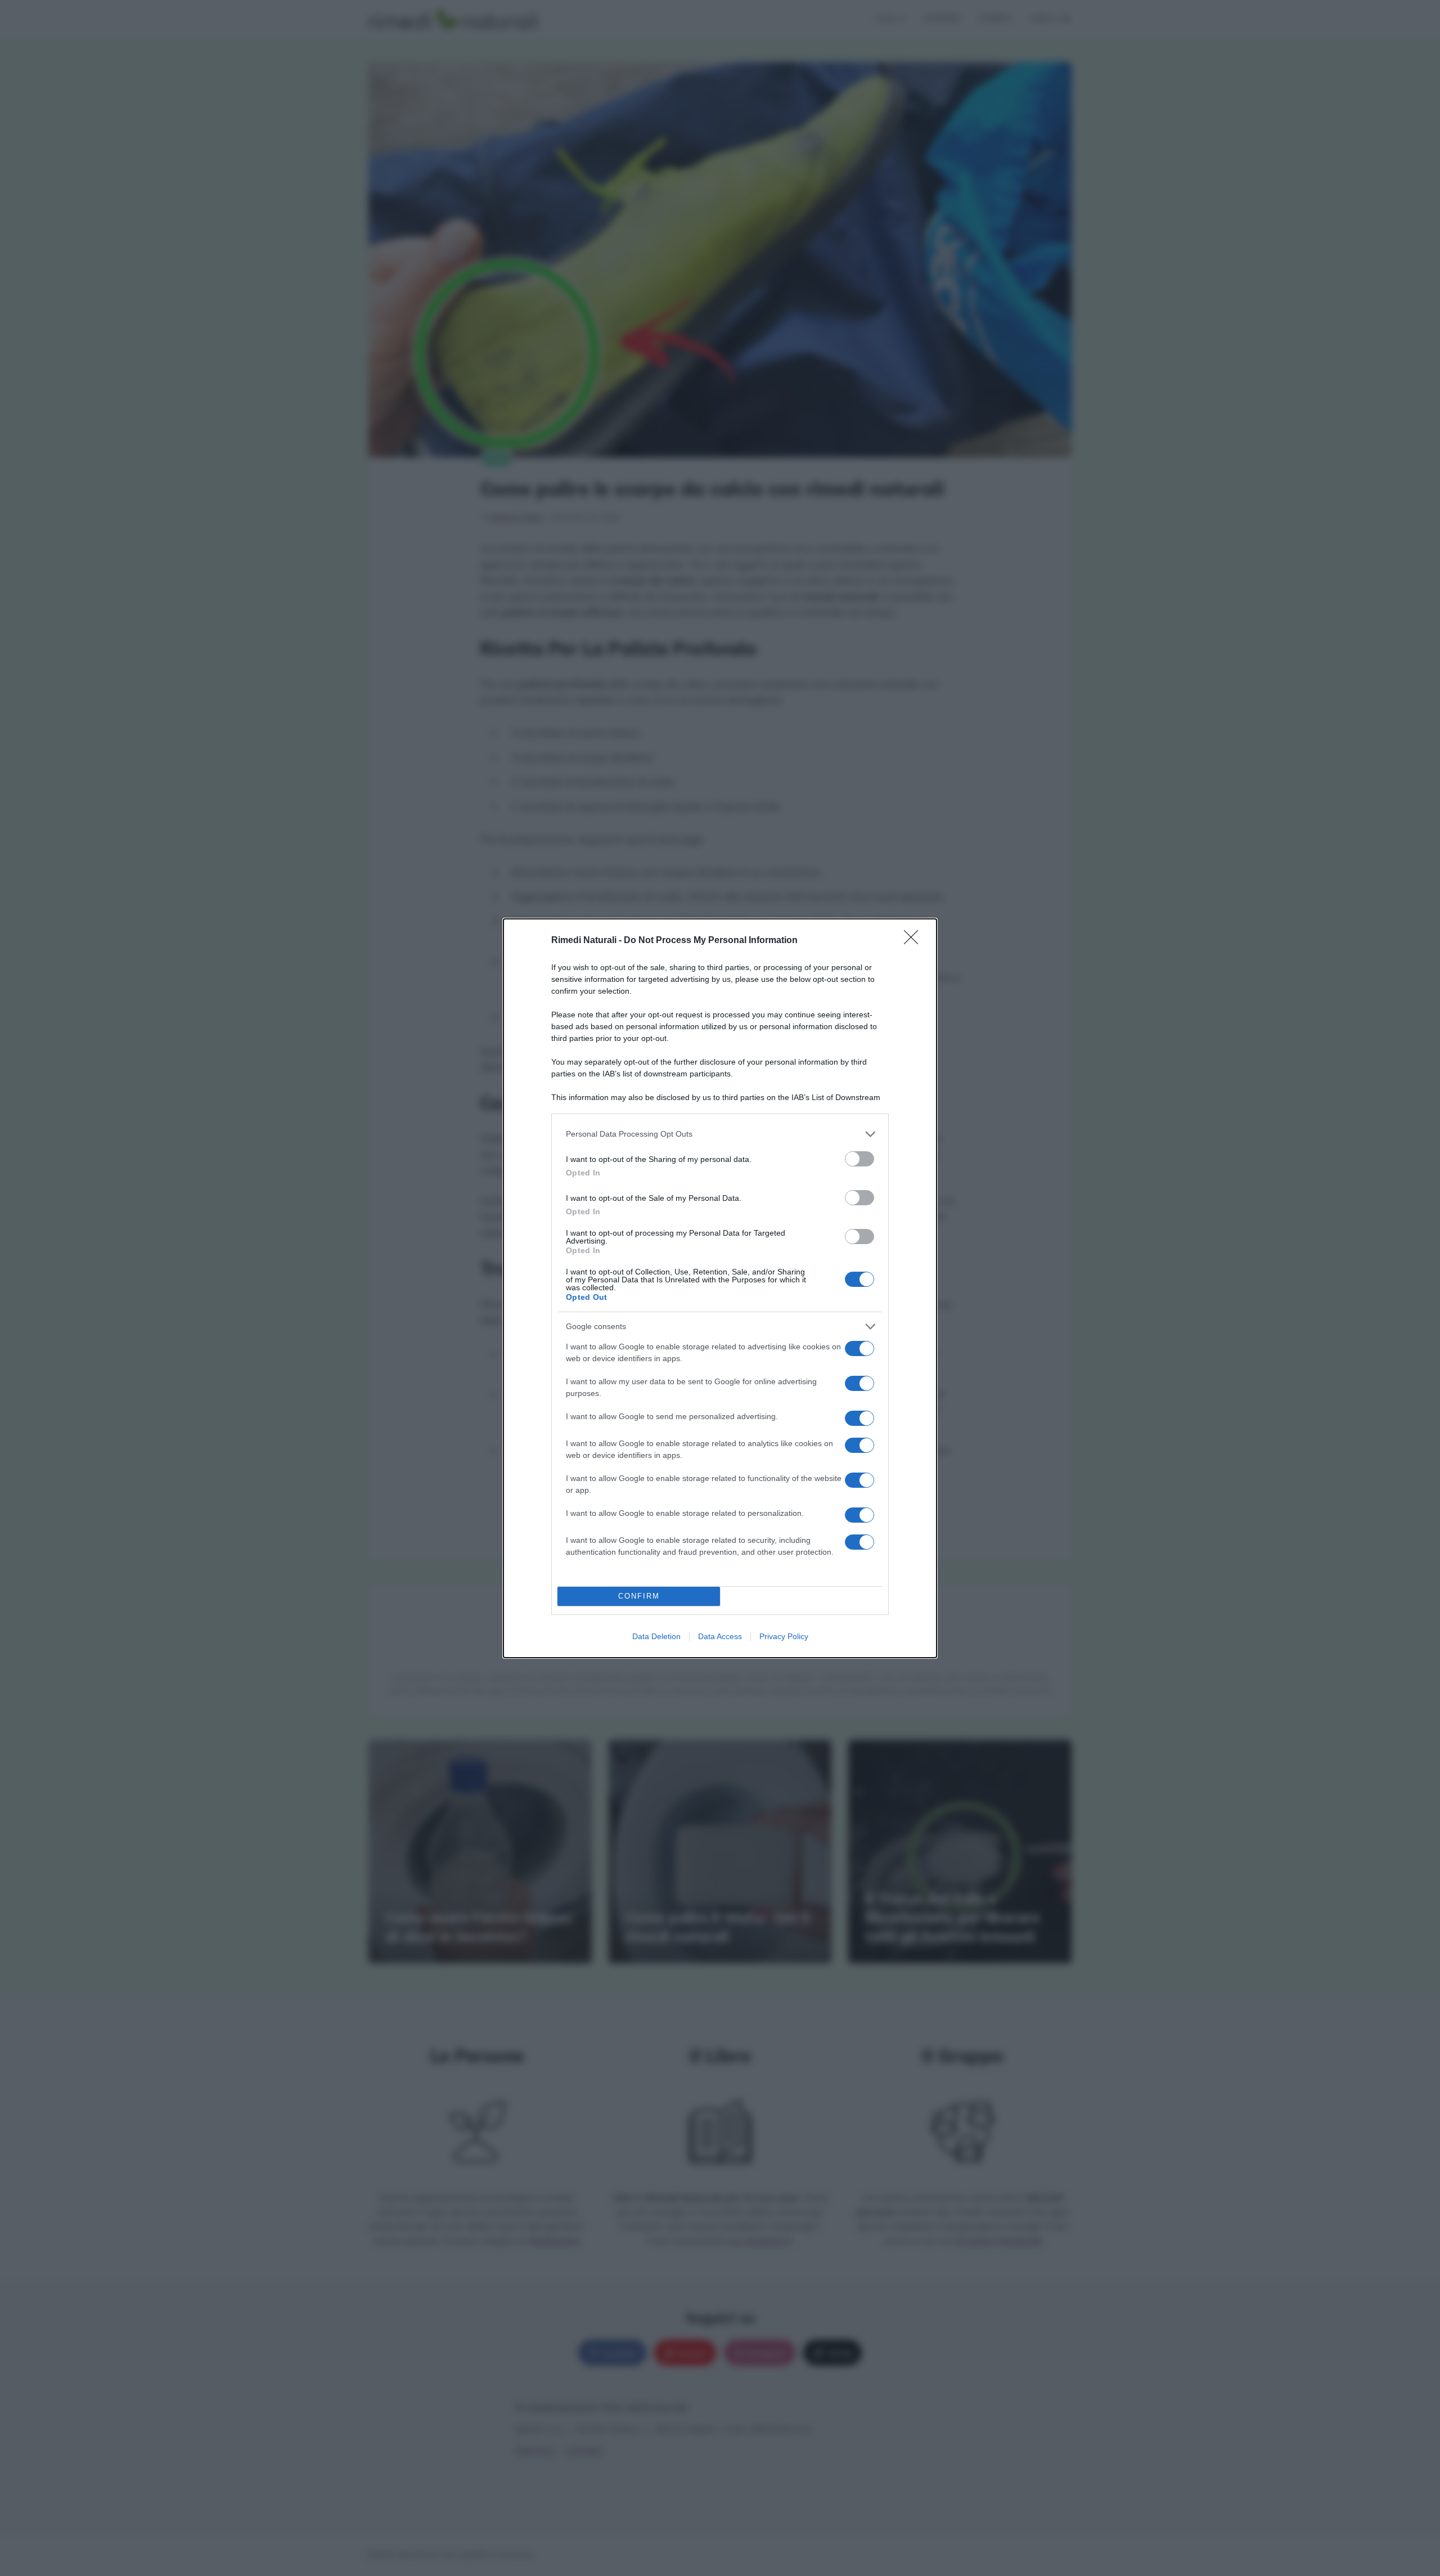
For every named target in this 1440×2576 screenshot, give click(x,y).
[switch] (859, 1159)
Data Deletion (656, 1636)
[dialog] (720, 1288)
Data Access (720, 1636)
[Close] (915, 941)
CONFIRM (639, 1596)
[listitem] (720, 1134)
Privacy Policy (784, 1636)
